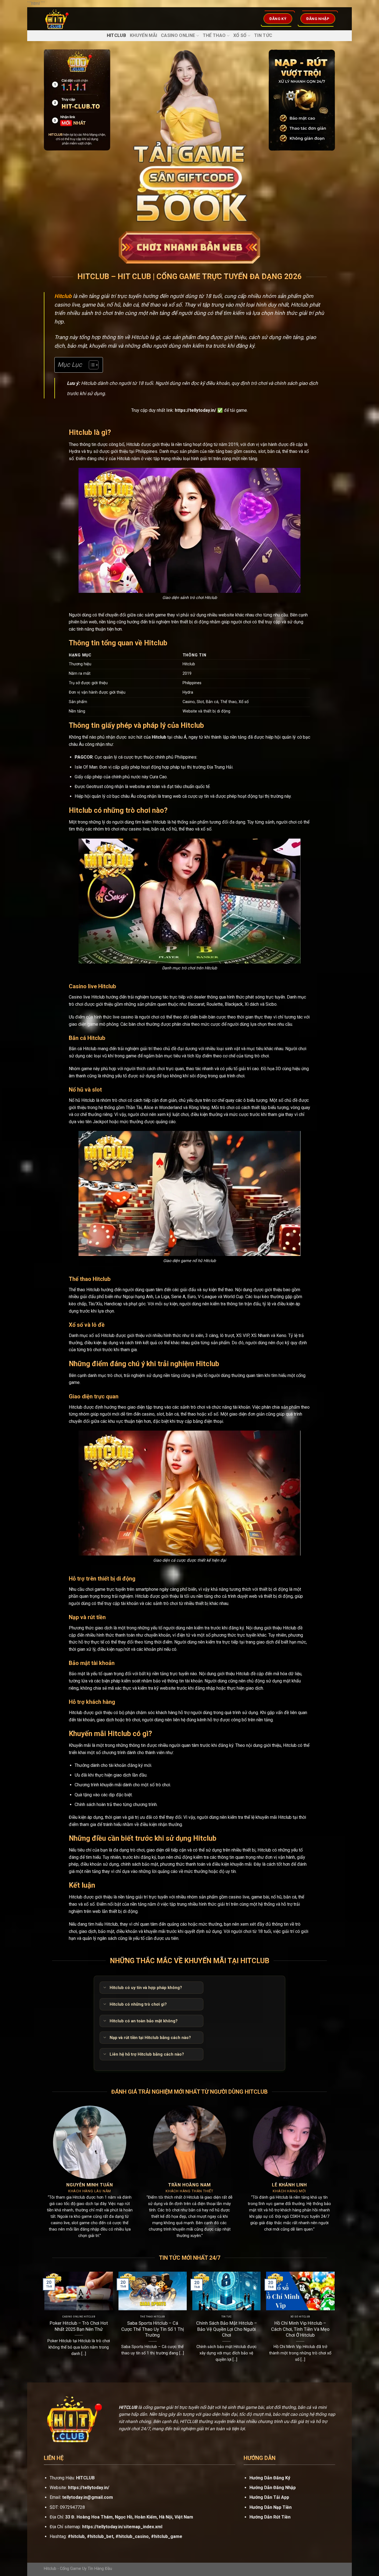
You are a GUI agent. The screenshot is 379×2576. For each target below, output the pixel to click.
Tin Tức (263, 35)
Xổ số (240, 35)
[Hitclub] (68, 19)
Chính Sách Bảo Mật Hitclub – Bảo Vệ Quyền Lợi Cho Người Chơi (227, 2329)
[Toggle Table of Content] (91, 365)
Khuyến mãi (143, 35)
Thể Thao (214, 35)
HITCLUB (85, 2478)
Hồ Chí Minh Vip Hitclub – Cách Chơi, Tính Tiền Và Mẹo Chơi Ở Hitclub (300, 2329)
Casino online (178, 35)
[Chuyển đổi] (104, 1988)
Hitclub (116, 35)
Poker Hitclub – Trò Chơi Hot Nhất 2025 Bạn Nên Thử (79, 2326)
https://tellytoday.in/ (195, 410)
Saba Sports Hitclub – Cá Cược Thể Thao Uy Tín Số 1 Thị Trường (153, 2329)
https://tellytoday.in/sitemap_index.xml (122, 2527)
